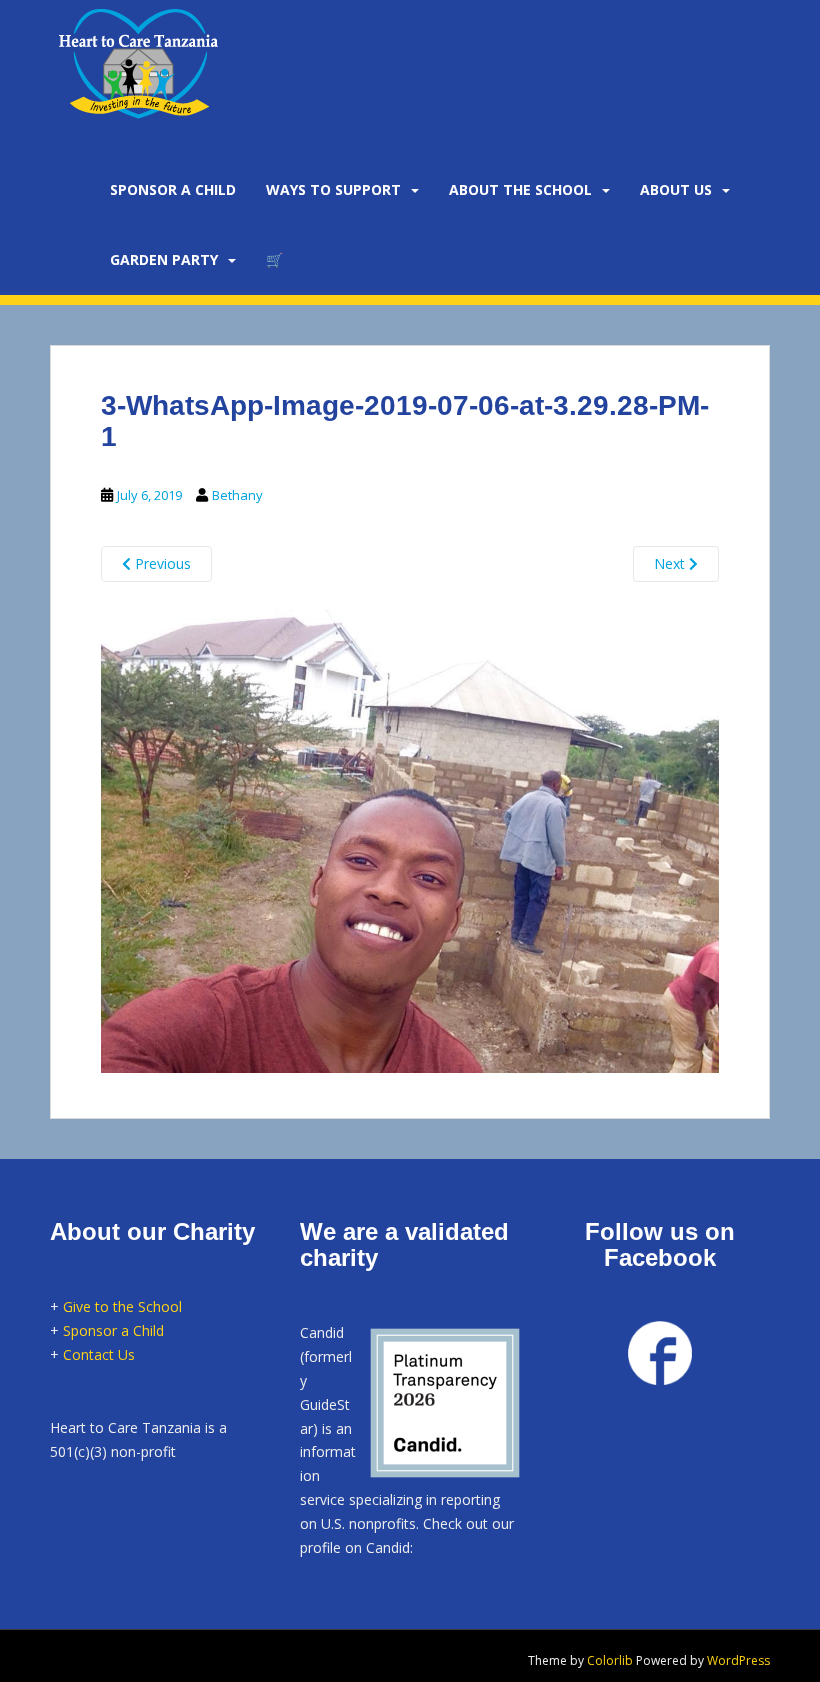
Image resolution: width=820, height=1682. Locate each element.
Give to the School (122, 1306)
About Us (676, 189)
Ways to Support (333, 189)
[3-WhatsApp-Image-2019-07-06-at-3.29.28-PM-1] (410, 838)
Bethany (237, 495)
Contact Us (99, 1354)
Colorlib (610, 1660)
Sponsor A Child (173, 189)
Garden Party (164, 259)
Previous (161, 563)
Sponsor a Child (113, 1330)
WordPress (738, 1660)
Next (671, 563)
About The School (520, 189)
